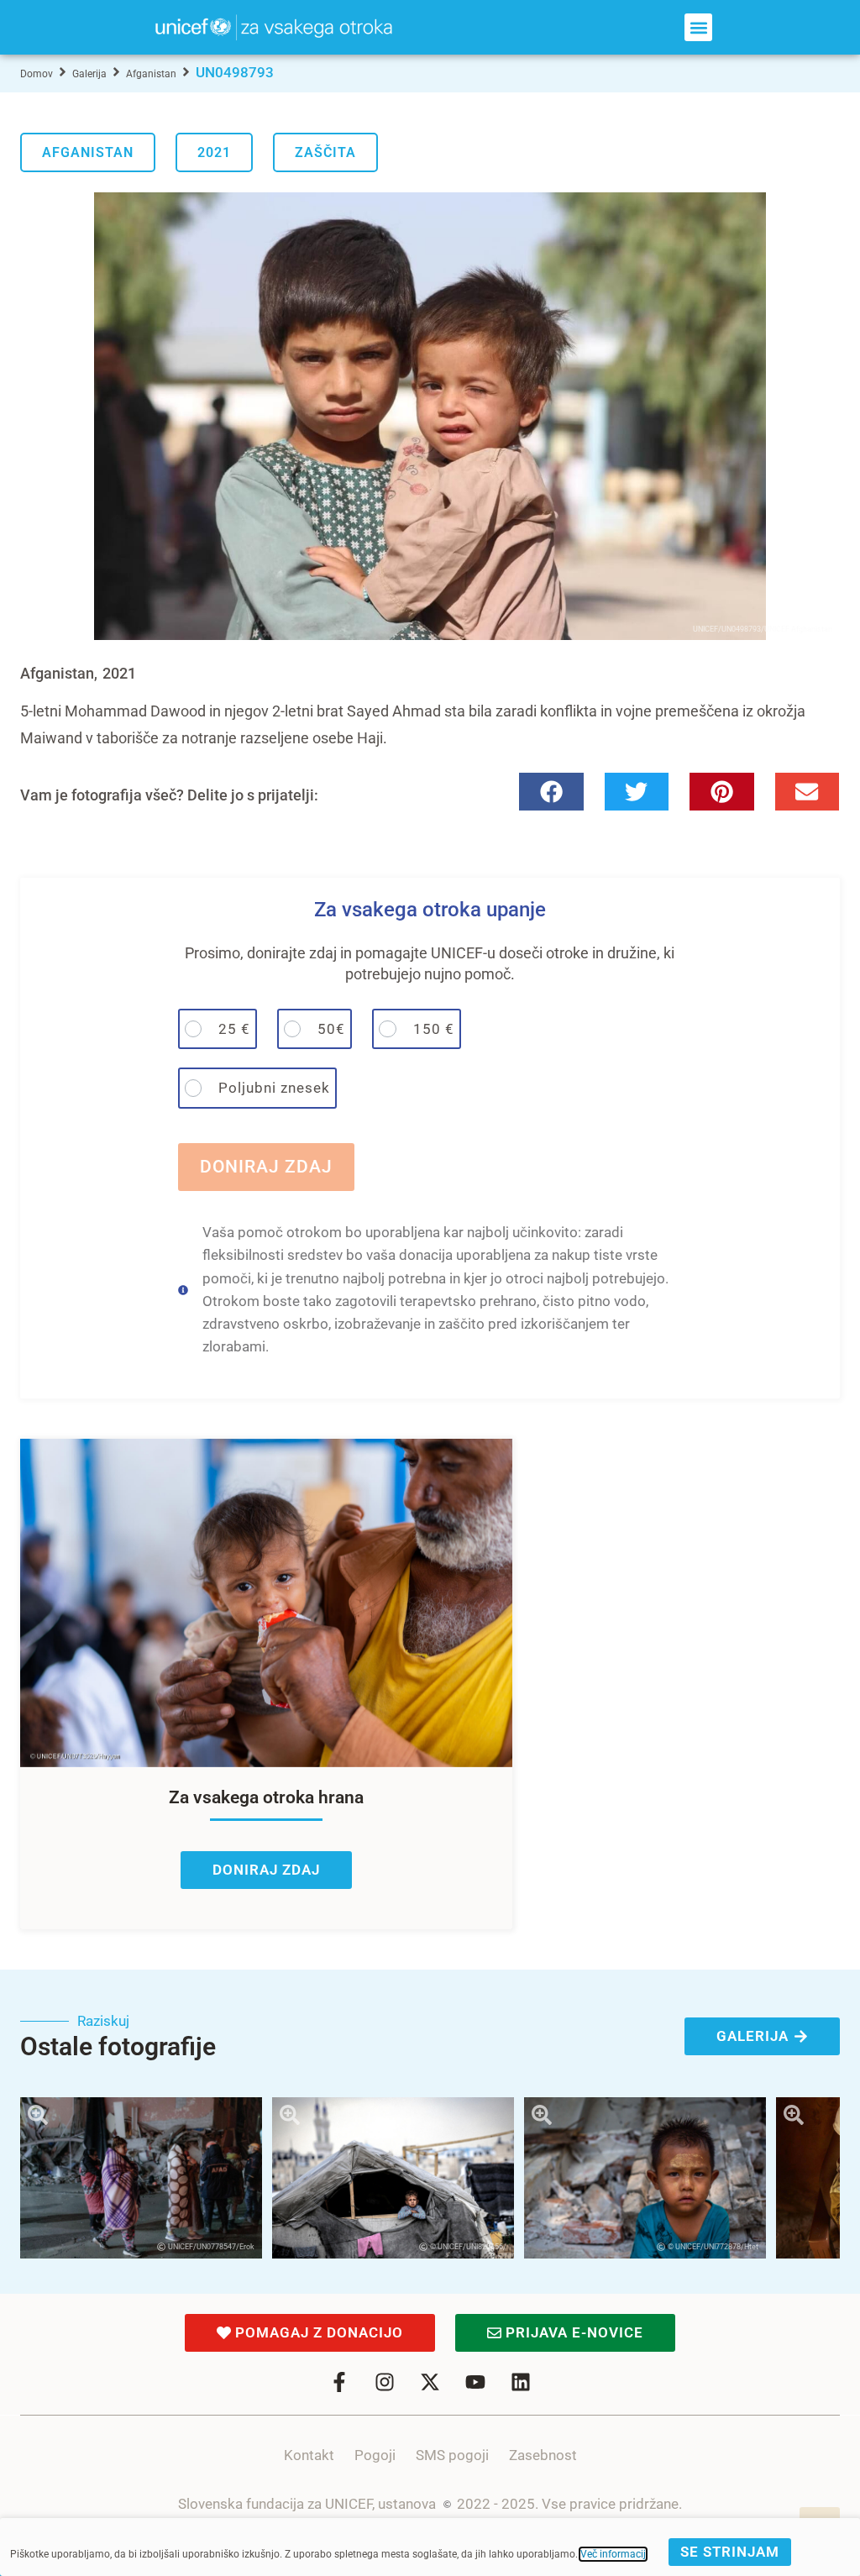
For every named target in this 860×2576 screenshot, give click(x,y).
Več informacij (613, 2554)
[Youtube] (475, 2382)
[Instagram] (385, 2382)
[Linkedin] (521, 2382)
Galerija (89, 74)
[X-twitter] (430, 2382)
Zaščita (325, 152)
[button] (698, 27)
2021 (214, 152)
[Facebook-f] (339, 2382)
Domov (37, 74)
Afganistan (151, 74)
